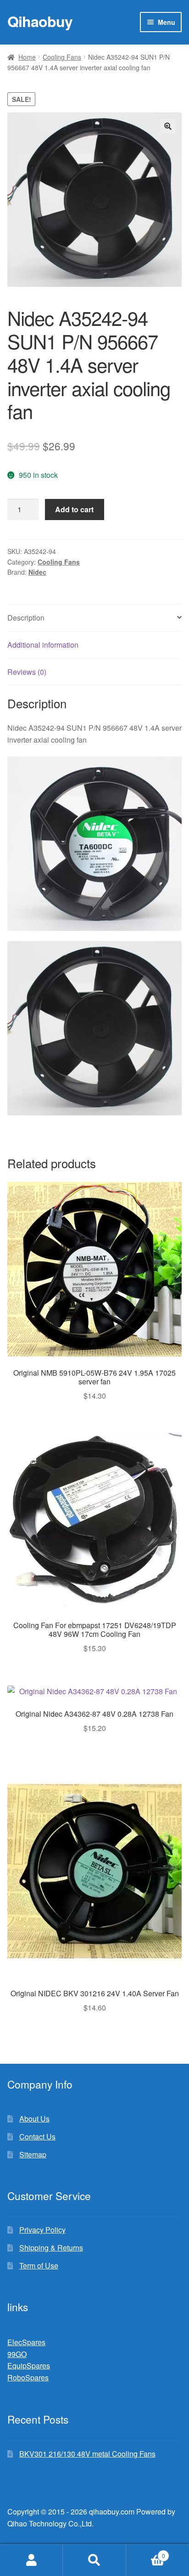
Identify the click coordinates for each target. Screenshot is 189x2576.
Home (27, 57)
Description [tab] (26, 618)
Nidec (37, 572)
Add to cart (74, 509)
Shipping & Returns (51, 2248)
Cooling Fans (62, 57)
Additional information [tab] (43, 645)
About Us (34, 2119)
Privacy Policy (42, 2230)
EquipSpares (29, 2366)
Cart (146, 2552)
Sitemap (33, 2154)
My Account (31, 2560)
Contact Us (37, 2136)
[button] (168, 126)
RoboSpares (28, 2377)
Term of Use (39, 2265)
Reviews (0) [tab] (27, 672)
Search (94, 2560)
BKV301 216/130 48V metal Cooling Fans (87, 2454)
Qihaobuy (40, 21)
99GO (17, 2354)
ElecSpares (26, 2342)
